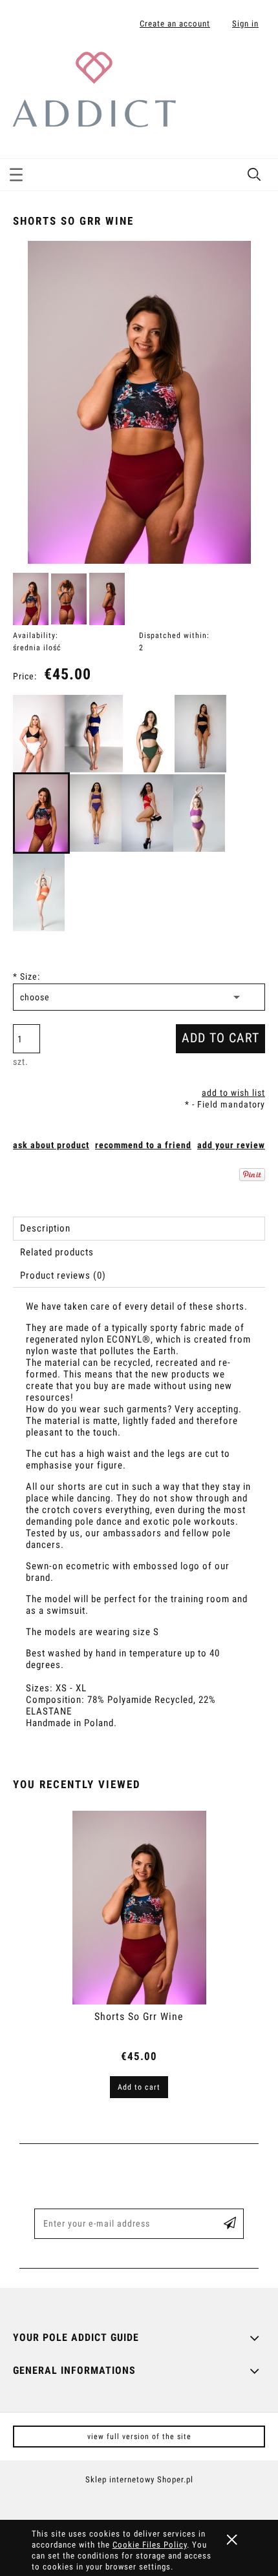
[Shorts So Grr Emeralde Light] (149, 734)
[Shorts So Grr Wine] (41, 813)
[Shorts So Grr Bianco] (39, 734)
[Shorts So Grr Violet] (96, 813)
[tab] (139, 1229)
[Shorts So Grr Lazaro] (200, 734)
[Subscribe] (230, 2224)
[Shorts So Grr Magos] (94, 734)
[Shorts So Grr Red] (147, 813)
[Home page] (94, 88)
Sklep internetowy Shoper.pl (139, 2479)
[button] (16, 172)
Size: (27, 976)
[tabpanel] (139, 1526)
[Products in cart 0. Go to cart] (254, 67)
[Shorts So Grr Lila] (199, 813)
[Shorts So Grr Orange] (39, 892)
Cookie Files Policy (150, 2545)
